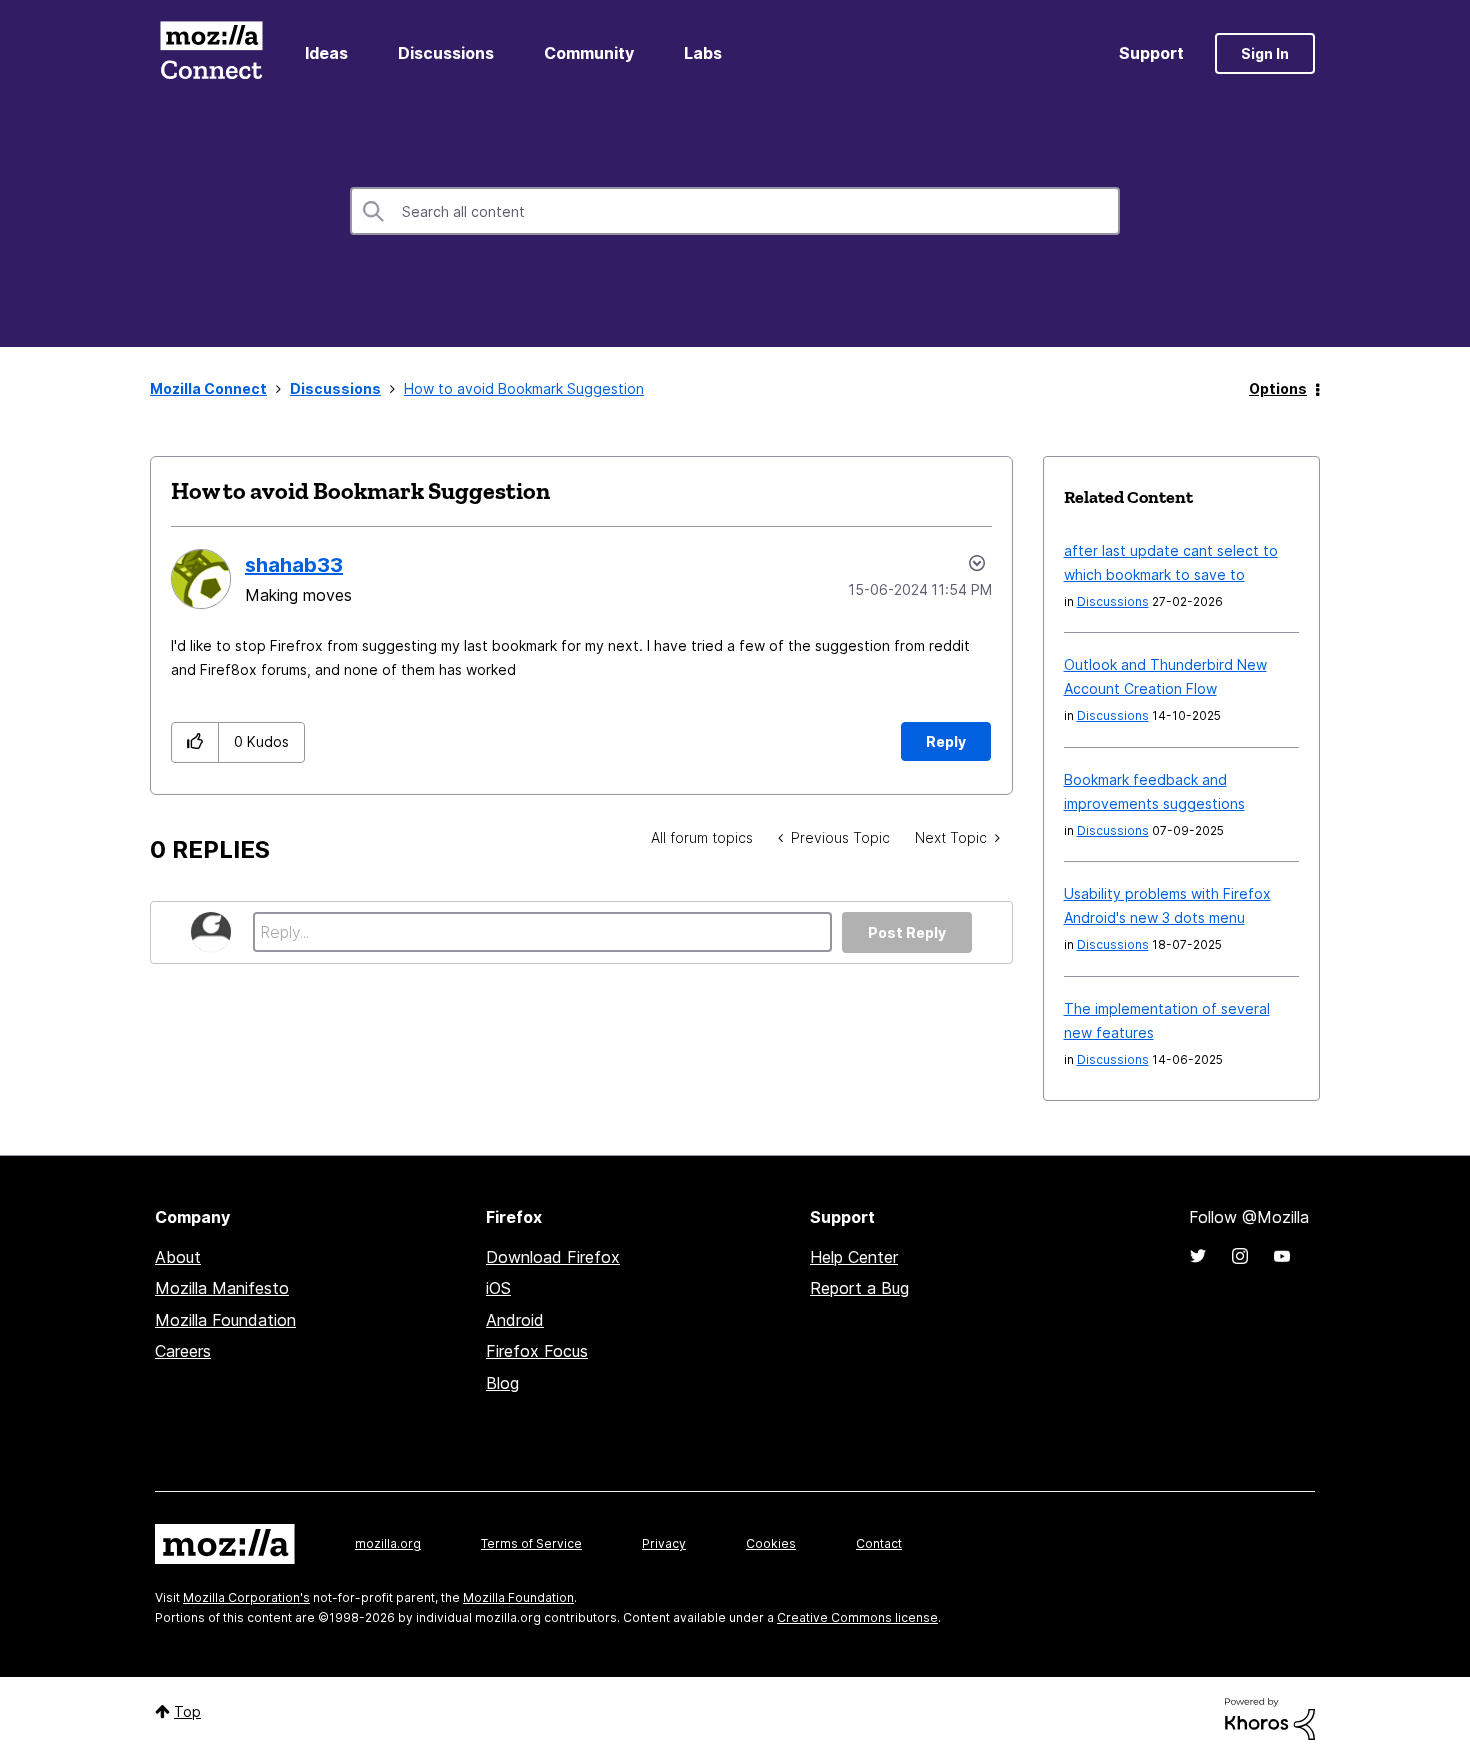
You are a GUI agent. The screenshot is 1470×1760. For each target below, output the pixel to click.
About (178, 1257)
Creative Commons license (857, 1617)
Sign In (1265, 53)
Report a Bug (859, 1288)
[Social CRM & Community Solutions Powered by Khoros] (1270, 1717)
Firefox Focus (537, 1351)
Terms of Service (531, 1543)
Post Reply (907, 932)
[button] (195, 742)
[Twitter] (1198, 1256)
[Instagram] (1240, 1256)
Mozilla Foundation (225, 1320)
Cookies (771, 1543)
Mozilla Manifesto (222, 1288)
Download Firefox (553, 1257)
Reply (946, 741)
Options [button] (1278, 388)
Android (515, 1320)
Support (1151, 53)
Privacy (664, 1543)
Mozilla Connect (211, 53)
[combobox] (735, 211)
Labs (703, 53)
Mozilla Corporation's (246, 1597)
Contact (879, 1543)
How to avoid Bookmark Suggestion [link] (524, 388)
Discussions (446, 53)
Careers (183, 1351)
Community (589, 53)
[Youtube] (1282, 1256)
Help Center (854, 1257)
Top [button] (187, 1711)
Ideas (326, 53)
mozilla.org (388, 1543)
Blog (502, 1383)
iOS (498, 1288)
